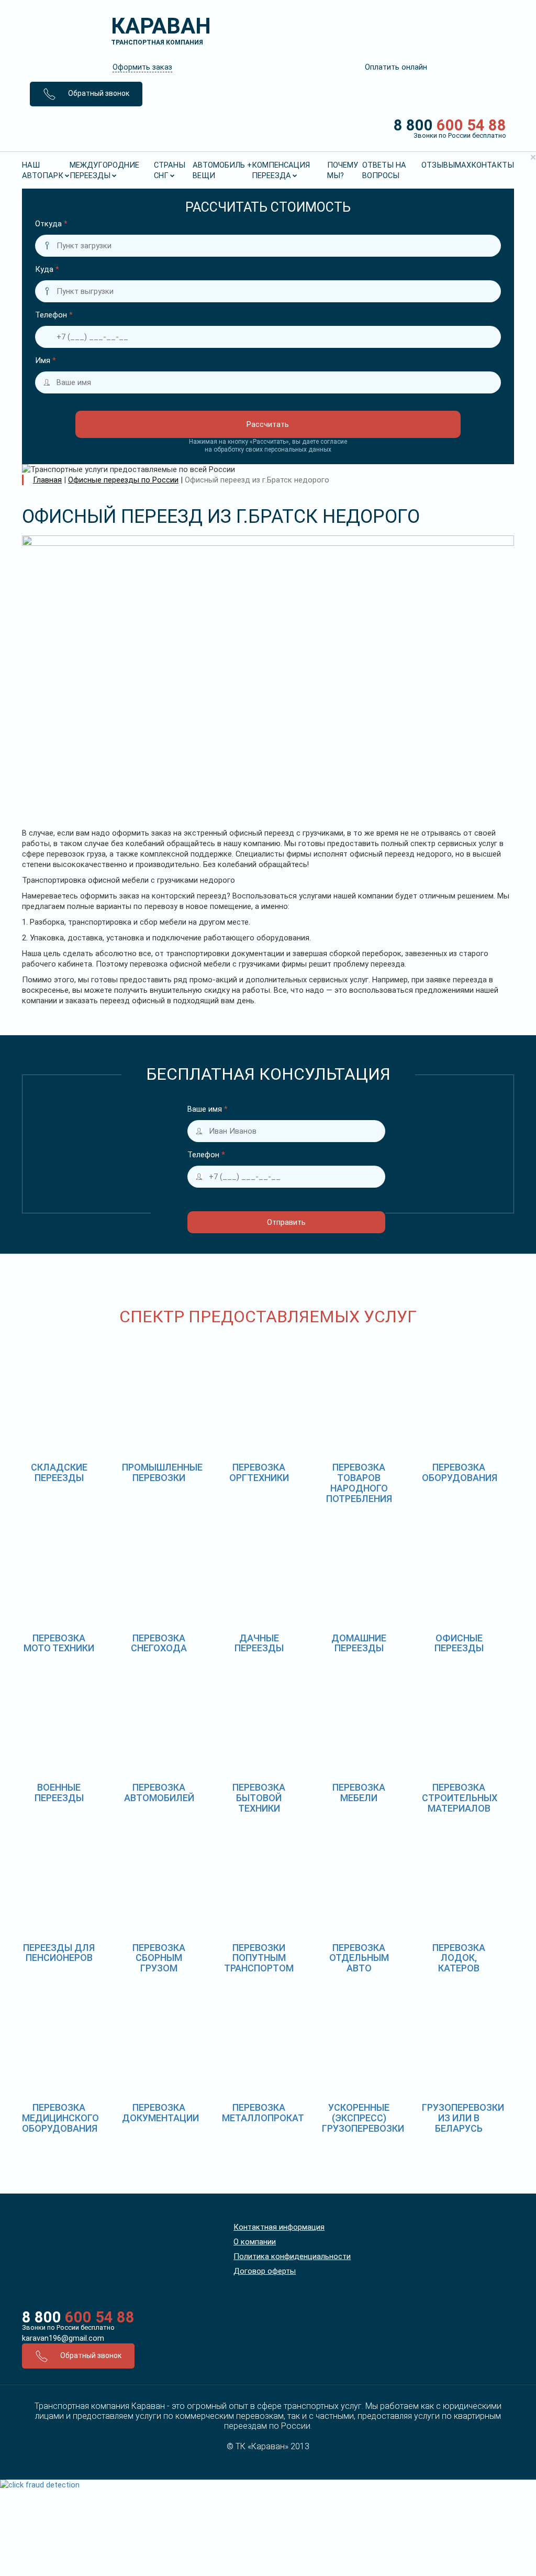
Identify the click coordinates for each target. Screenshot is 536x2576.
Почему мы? (343, 170)
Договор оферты (265, 2271)
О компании (255, 2242)
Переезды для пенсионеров (59, 1953)
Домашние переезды (359, 1643)
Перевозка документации (160, 2113)
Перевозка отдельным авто (359, 1958)
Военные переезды (59, 1793)
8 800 (450, 128)
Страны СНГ (170, 170)
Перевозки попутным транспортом (259, 1958)
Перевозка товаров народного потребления (359, 1483)
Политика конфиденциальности (292, 2256)
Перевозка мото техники (59, 1643)
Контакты (493, 165)
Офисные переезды (459, 1643)
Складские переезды (59, 1472)
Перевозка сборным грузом (159, 1958)
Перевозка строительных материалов (460, 1798)
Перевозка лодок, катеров (459, 1958)
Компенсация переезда (281, 170)
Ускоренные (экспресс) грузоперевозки (363, 2118)
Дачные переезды (259, 1643)
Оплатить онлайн (396, 67)
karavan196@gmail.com (63, 2338)
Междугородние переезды (104, 170)
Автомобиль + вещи (222, 170)
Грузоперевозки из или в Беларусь (463, 2118)
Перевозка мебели (359, 1793)
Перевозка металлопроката (266, 2113)
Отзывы (438, 165)
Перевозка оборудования (460, 1472)
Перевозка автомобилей (159, 1793)
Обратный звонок (98, 93)
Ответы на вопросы (384, 170)
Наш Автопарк (43, 170)
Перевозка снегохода (159, 1643)
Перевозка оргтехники (259, 1472)
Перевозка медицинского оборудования (60, 2118)
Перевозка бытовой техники (259, 1798)
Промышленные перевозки (162, 1472)
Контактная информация (279, 2227)
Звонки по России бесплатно (68, 2327)
